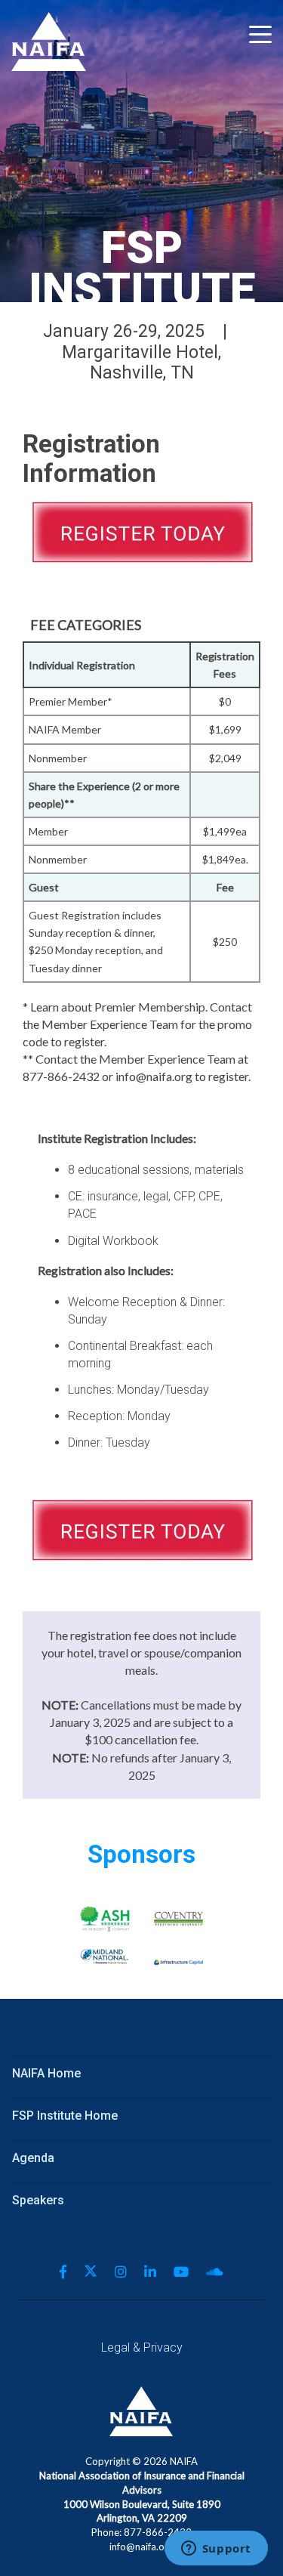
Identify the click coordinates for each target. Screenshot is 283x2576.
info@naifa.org (141, 2547)
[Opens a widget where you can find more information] (216, 2550)
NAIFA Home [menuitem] (46, 2073)
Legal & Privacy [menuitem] (142, 2347)
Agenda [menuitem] (33, 2158)
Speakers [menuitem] (38, 2200)
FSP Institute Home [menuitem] (65, 2116)
